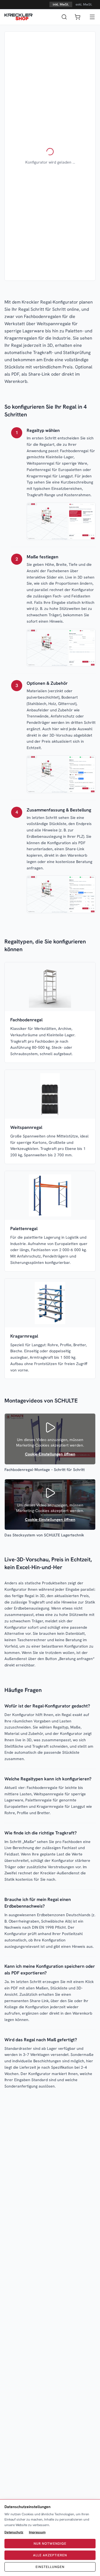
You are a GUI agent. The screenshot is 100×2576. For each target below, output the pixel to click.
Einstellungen (50, 2567)
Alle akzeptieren (50, 2555)
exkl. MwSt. (84, 4)
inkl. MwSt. (61, 4)
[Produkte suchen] (64, 17)
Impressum (37, 2532)
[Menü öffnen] (92, 17)
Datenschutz (14, 2532)
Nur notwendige (50, 2544)
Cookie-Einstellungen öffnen (50, 1454)
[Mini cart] (77, 17)
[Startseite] (18, 17)
